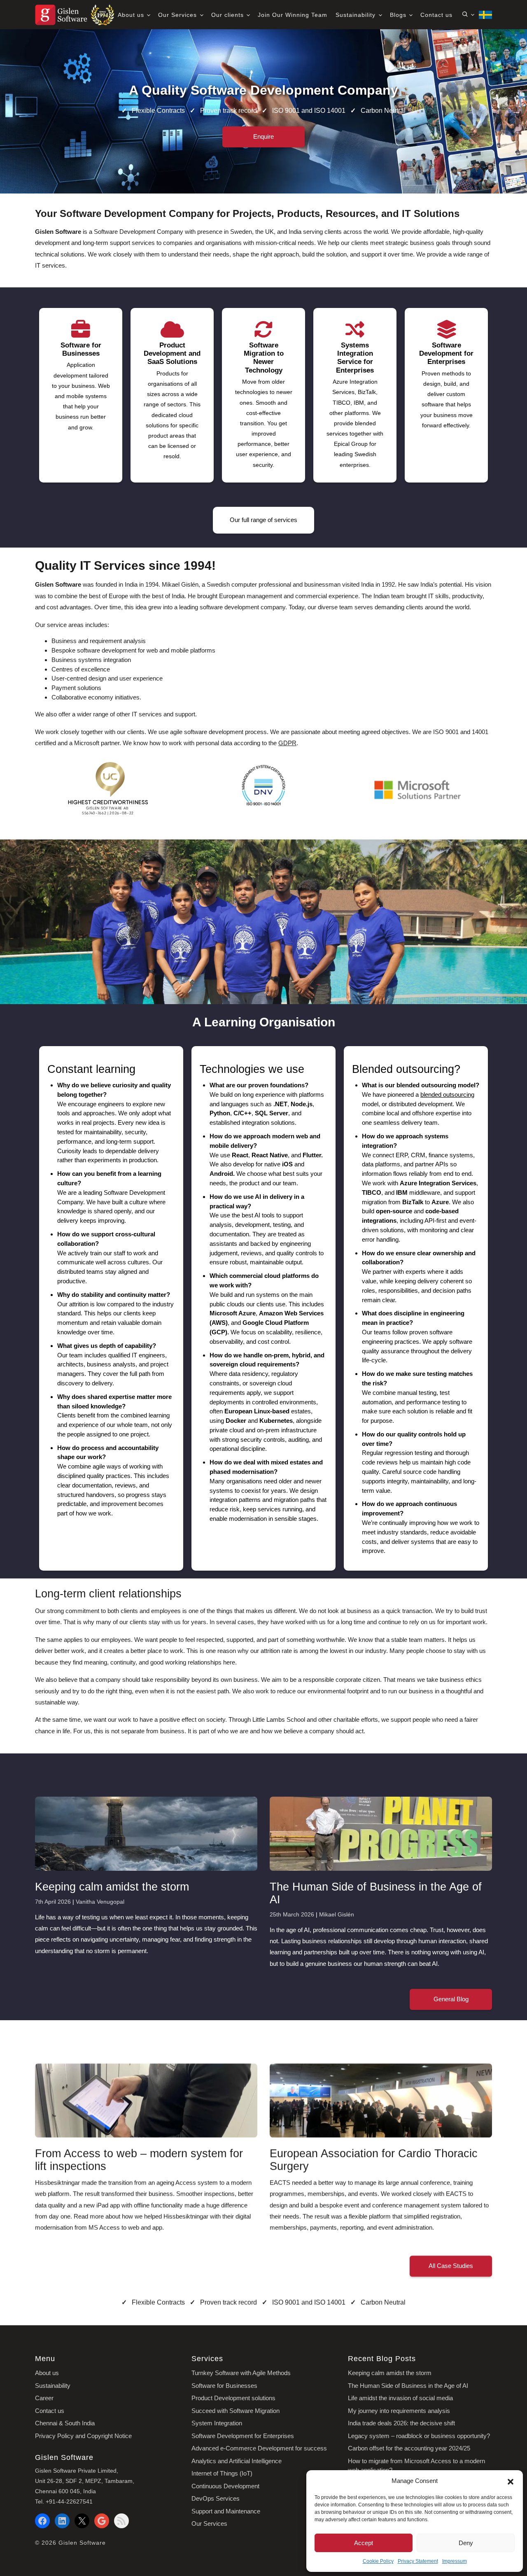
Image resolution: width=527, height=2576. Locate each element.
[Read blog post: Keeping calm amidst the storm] (146, 1834)
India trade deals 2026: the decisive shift (401, 2423)
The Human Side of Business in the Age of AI (408, 2386)
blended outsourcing (447, 1095)
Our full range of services (263, 520)
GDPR (287, 743)
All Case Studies (451, 2266)
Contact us (436, 15)
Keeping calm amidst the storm (390, 2373)
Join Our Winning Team (293, 15)
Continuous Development (225, 2486)
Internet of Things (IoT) (222, 2473)
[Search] (468, 14)
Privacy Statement (418, 2561)
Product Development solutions (233, 2398)
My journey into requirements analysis (399, 2411)
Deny (466, 2543)
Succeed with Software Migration (236, 2411)
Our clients (229, 15)
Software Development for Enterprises (243, 2436)
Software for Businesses (224, 2386)
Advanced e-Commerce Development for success (259, 2448)
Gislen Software (82, 2543)
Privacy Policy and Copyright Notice (83, 2436)
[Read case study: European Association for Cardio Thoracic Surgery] (381, 2100)
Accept (364, 2543)
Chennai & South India (65, 2423)
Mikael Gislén (337, 1914)
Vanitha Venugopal (100, 1902)
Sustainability (357, 15)
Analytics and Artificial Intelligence (237, 2461)
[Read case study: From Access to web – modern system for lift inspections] (146, 2100)
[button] (511, 2481)
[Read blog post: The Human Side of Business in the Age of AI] (381, 1834)
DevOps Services (216, 2498)
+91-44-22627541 (69, 2501)
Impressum (455, 2561)
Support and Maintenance (226, 2511)
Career (44, 2398)
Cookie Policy (378, 2561)
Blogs (399, 15)
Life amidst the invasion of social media (400, 2398)
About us (132, 15)
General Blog (451, 1999)
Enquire (263, 136)
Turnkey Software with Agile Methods (241, 2373)
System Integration (217, 2423)
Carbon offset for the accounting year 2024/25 (409, 2448)
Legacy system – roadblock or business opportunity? (419, 2436)
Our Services (178, 15)
